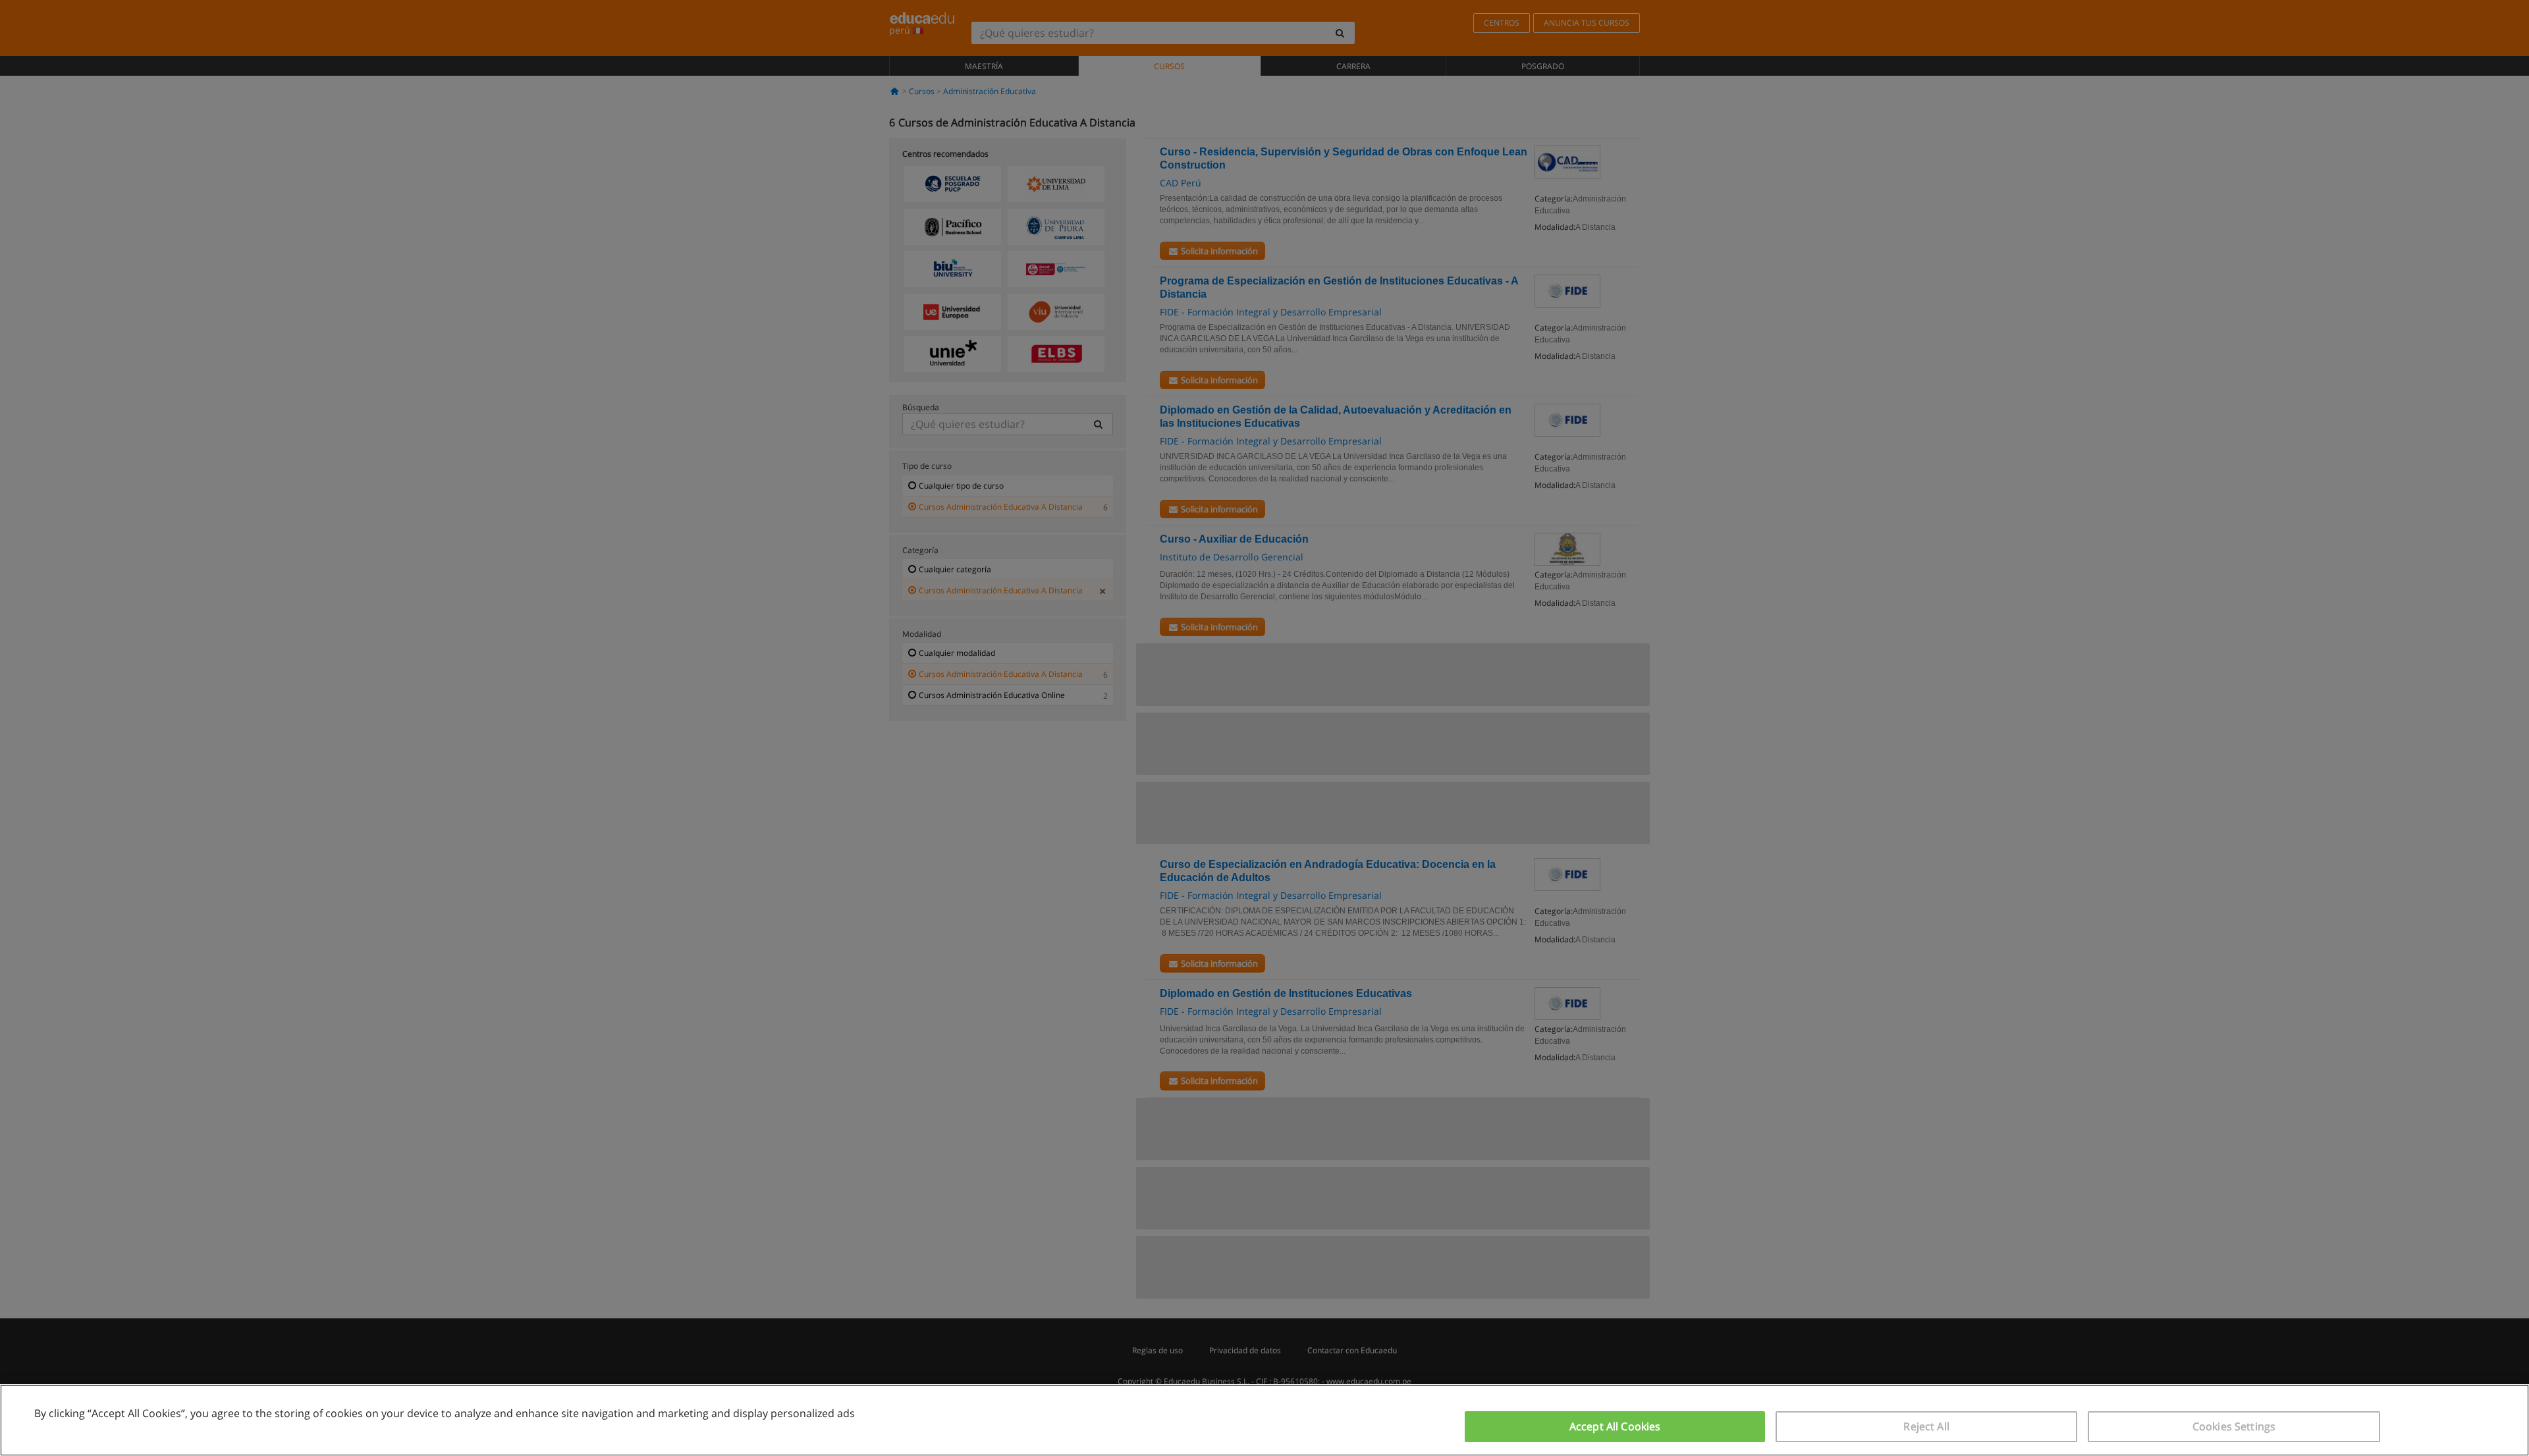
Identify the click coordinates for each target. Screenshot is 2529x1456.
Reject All (1926, 1426)
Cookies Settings (2234, 1426)
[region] (1264, 1420)
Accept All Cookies (1615, 1426)
